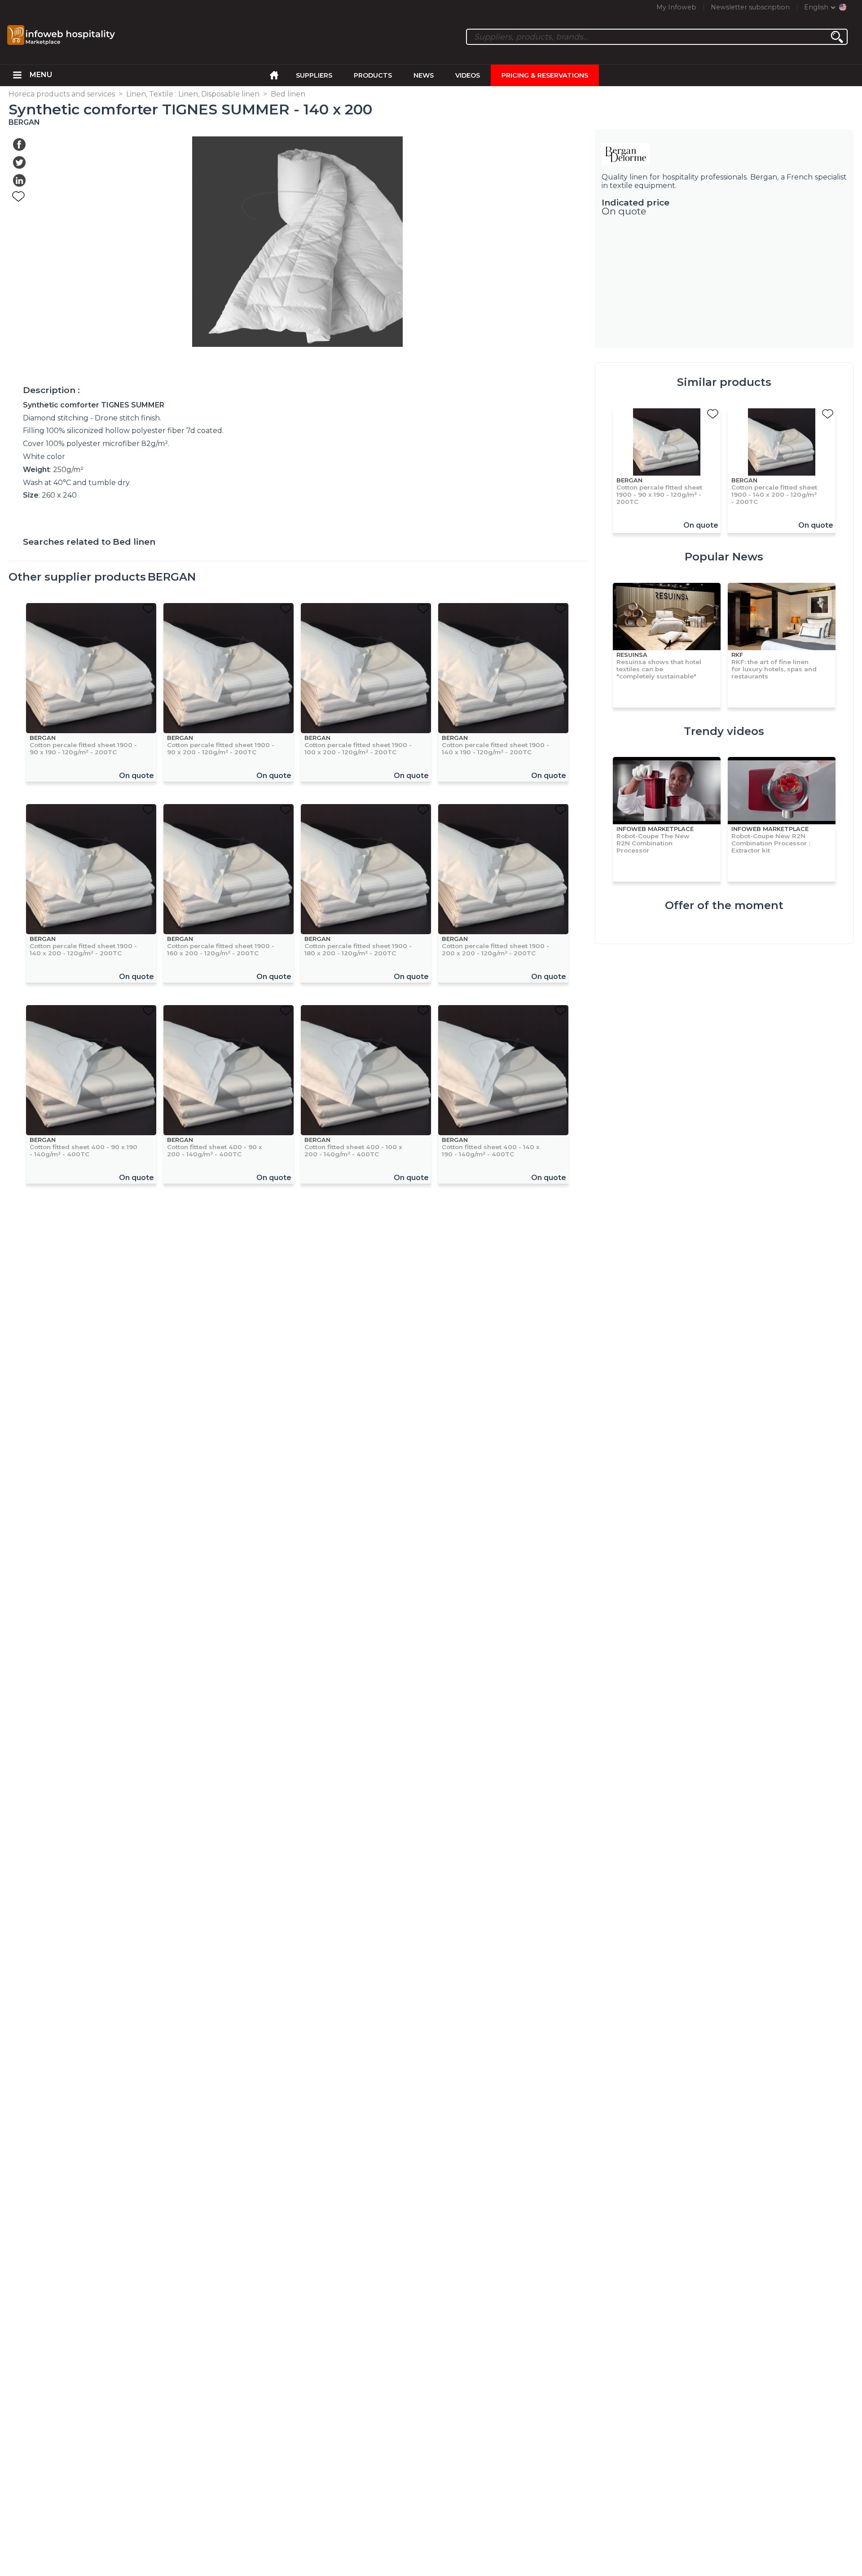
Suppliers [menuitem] (314, 75)
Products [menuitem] (373, 75)
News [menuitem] (424, 75)
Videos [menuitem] (468, 75)
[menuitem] (17, 75)
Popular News (724, 557)
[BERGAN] (724, 154)
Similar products (724, 382)
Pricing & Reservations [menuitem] (545, 75)
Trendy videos (724, 731)
